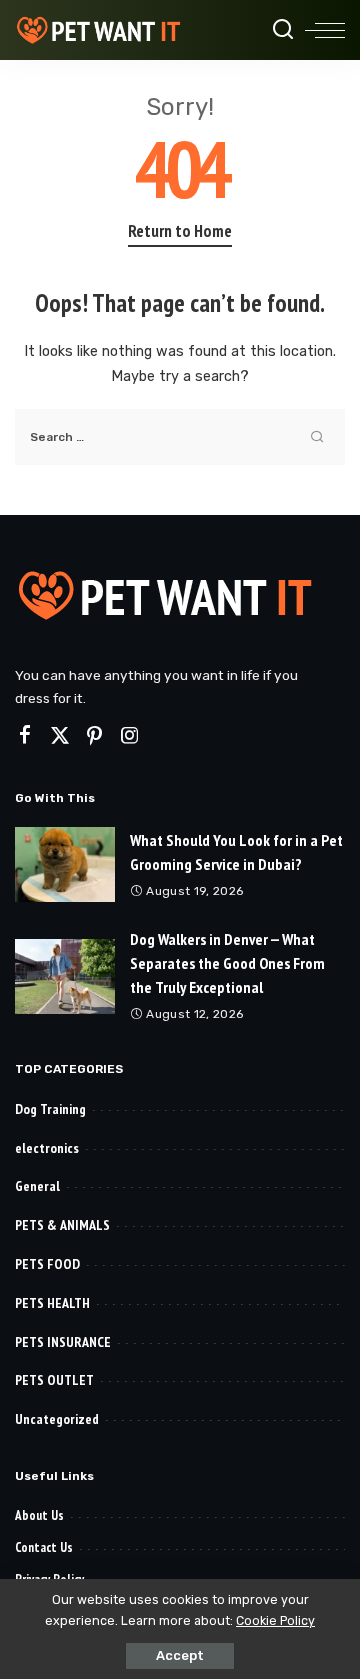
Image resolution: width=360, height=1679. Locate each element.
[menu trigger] (325, 30)
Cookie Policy (275, 1620)
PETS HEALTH (52, 1303)
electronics (47, 1148)
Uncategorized (57, 1419)
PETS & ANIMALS (62, 1225)
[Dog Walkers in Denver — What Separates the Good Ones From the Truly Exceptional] (65, 976)
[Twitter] (60, 736)
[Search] (283, 30)
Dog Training (50, 1109)
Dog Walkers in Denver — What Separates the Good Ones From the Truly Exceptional (227, 963)
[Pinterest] (95, 736)
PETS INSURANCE (63, 1342)
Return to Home (180, 231)
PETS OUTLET (54, 1380)
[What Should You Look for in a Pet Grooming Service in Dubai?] (65, 864)
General (37, 1186)
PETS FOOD (47, 1264)
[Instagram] (130, 736)
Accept (180, 1655)
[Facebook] (25, 736)
